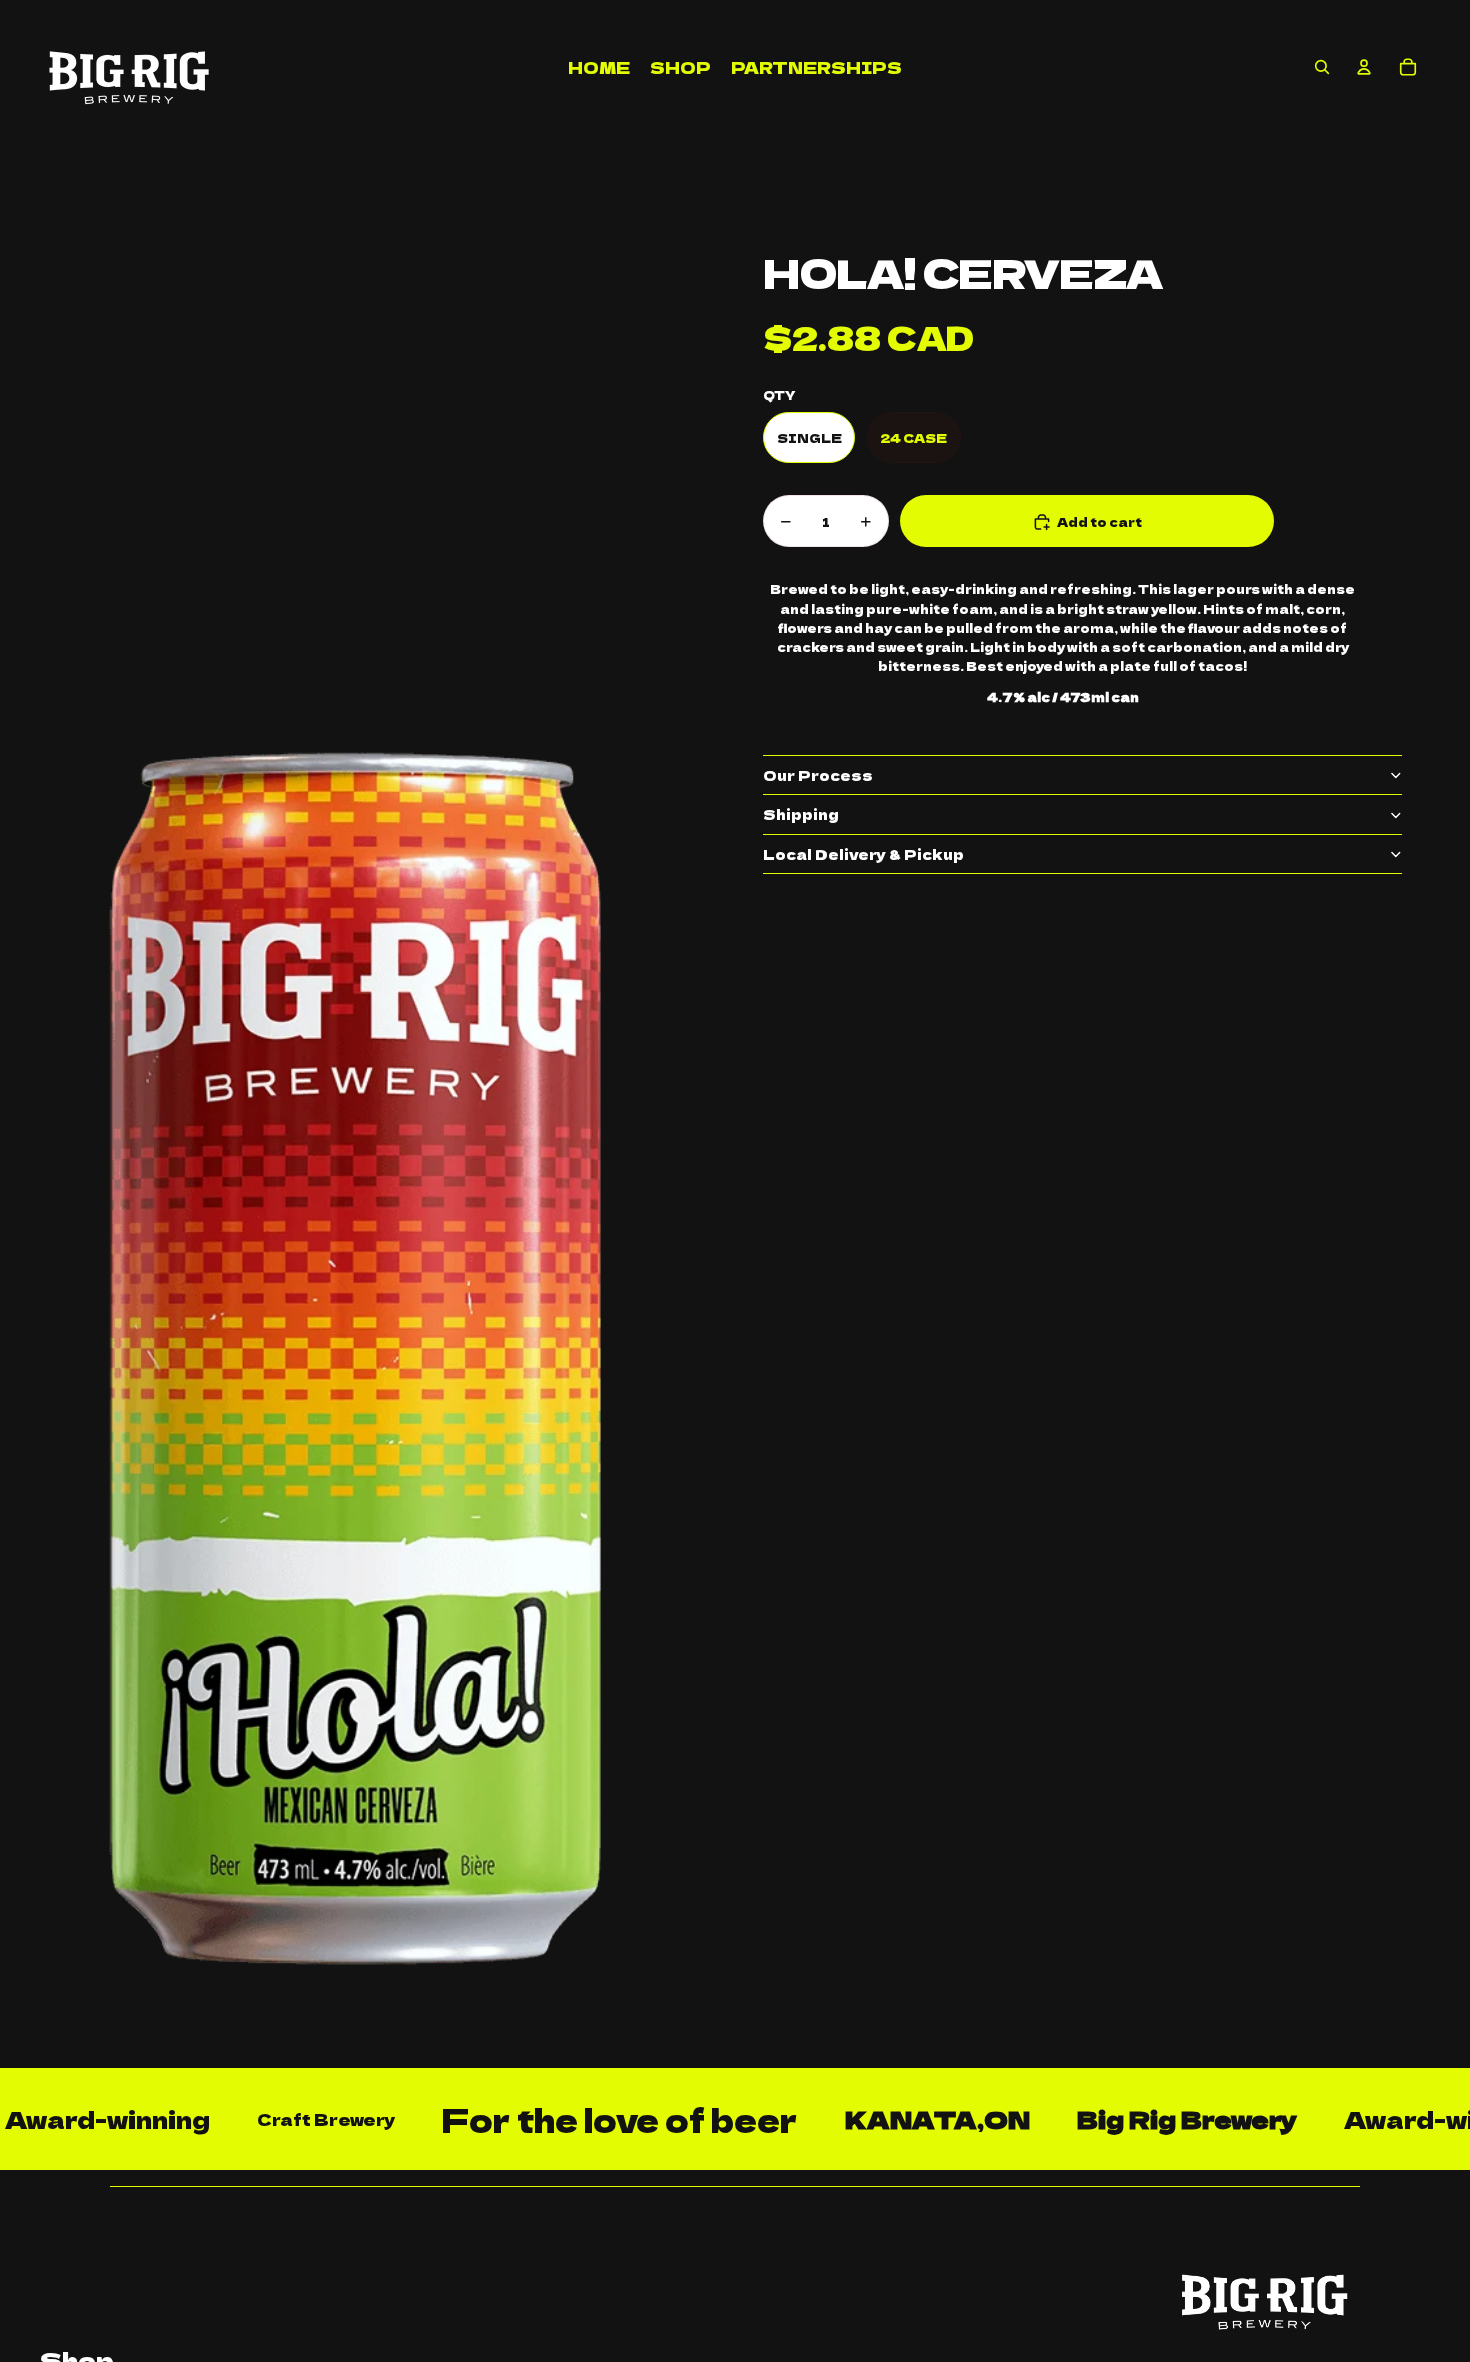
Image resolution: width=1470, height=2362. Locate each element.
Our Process (818, 775)
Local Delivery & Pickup (863, 854)
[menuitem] (599, 67)
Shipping (801, 815)
